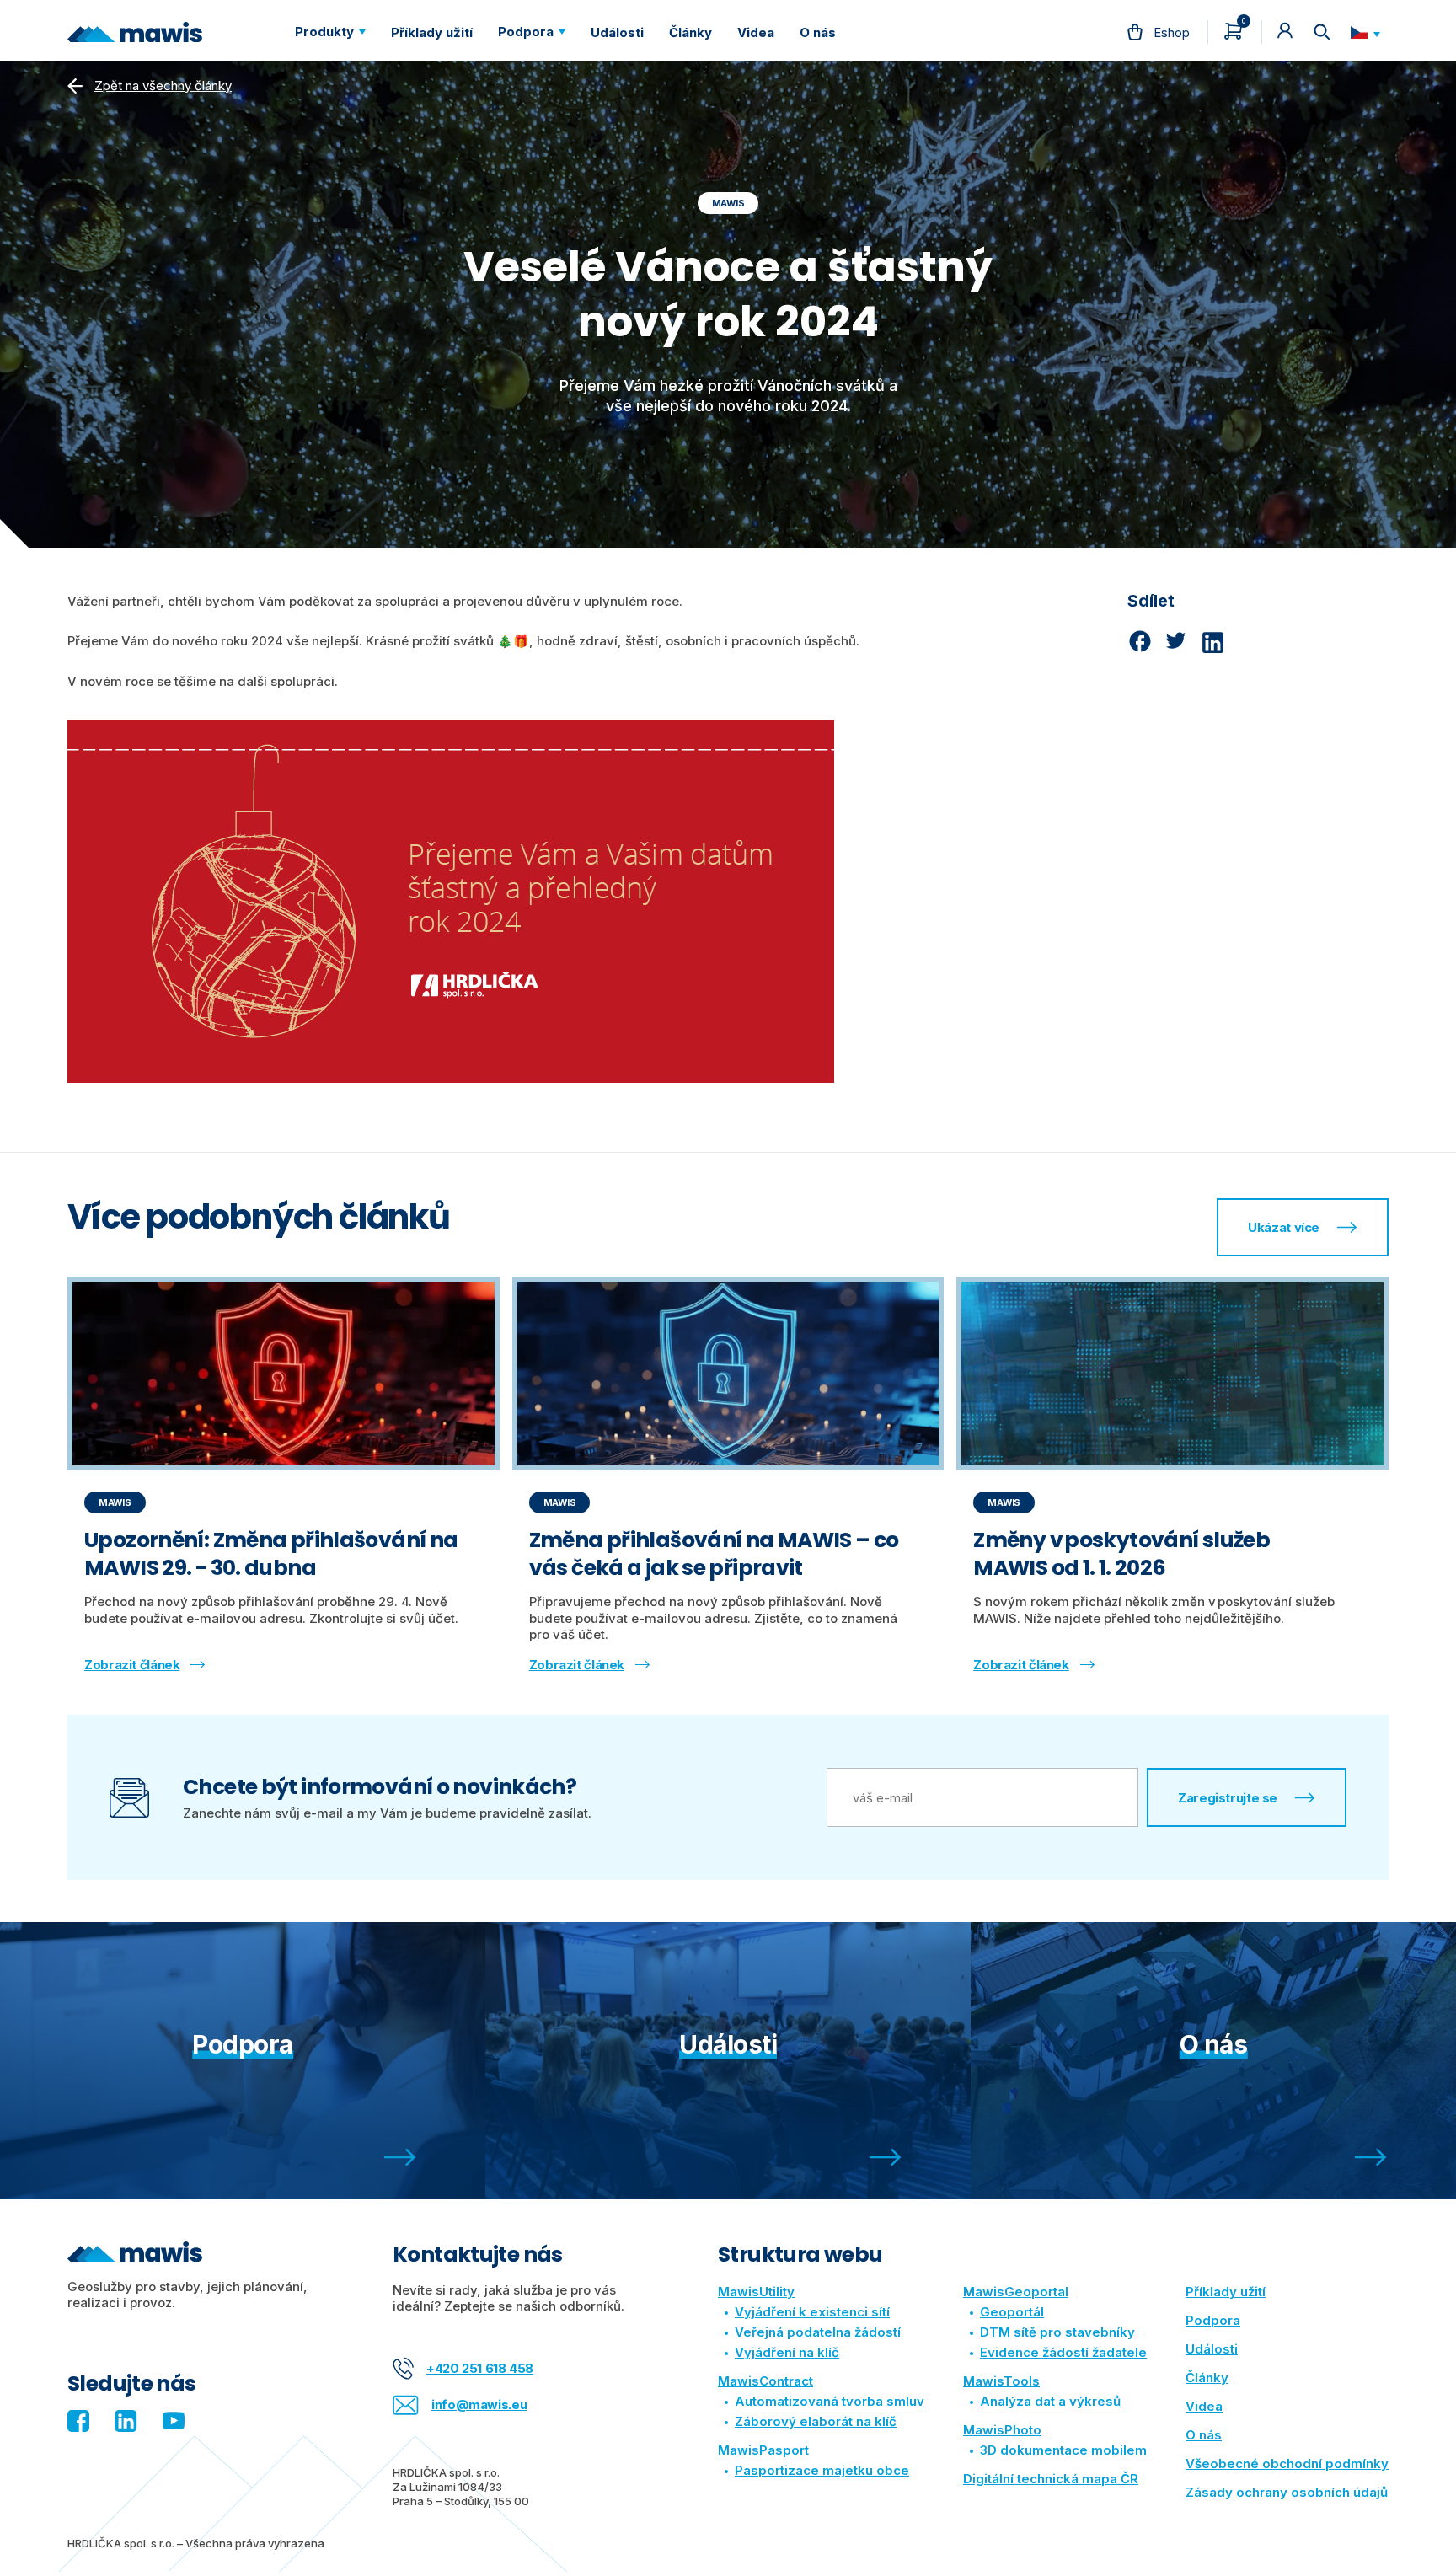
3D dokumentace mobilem (1063, 2450)
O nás (1204, 2435)
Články (1207, 2378)
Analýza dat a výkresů (1050, 2401)
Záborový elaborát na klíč (816, 2421)
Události (1212, 2349)
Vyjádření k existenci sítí (812, 2312)
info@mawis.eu (479, 2405)
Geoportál (1012, 2312)
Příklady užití (1226, 2292)
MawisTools (1001, 2381)
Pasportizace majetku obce (822, 2470)
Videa (1204, 2406)
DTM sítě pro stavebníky (1057, 2332)
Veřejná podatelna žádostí (818, 2332)
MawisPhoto (1002, 2430)
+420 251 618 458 (480, 2368)
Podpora (1213, 2320)
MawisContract (765, 2381)
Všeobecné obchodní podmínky (1287, 2464)
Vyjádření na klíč (787, 2352)
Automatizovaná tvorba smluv (830, 2401)
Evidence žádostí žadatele (1063, 2352)
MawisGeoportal (1016, 2292)
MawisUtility (756, 2292)
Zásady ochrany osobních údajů (1287, 2492)
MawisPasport (763, 2450)
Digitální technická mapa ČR (1051, 2479)
